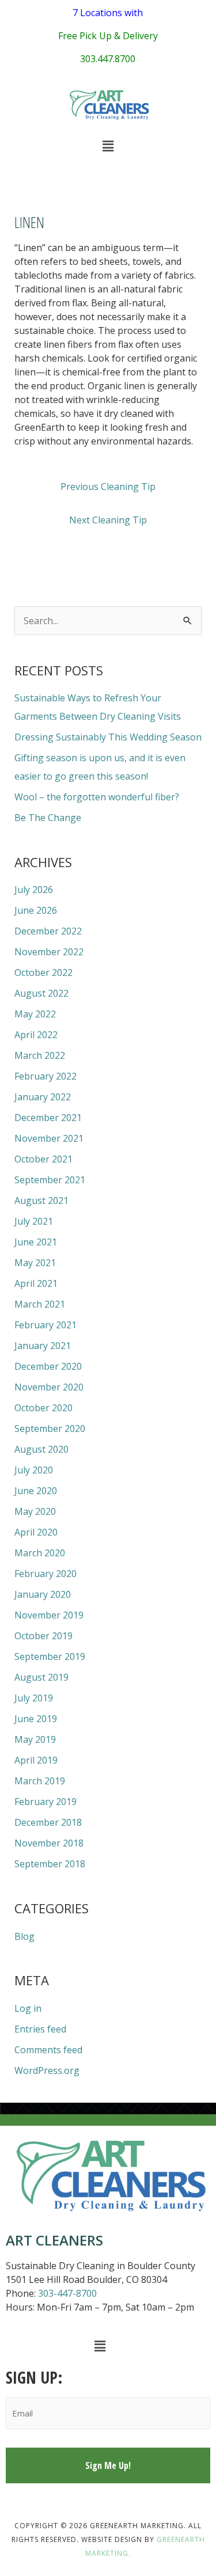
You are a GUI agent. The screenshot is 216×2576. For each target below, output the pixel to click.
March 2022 (40, 1055)
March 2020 (40, 1553)
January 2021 (43, 1346)
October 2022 (43, 972)
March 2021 (40, 1304)
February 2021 (46, 1325)
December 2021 (48, 1118)
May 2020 (35, 1511)
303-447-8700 (67, 2293)
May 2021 (35, 1263)
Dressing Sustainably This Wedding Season (108, 737)
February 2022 (46, 1076)
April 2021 (36, 1283)
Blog (24, 1936)
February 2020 (46, 1574)
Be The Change (48, 818)
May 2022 (35, 1014)
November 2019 (49, 1615)
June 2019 (36, 1719)
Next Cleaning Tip (108, 520)
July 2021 (34, 1221)
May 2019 (35, 1739)
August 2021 (41, 1200)
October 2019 (43, 1636)
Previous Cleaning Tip (108, 487)
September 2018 (50, 1864)
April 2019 (36, 1760)
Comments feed (48, 2050)
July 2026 (34, 890)
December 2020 (48, 1366)
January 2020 (43, 1594)
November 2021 (49, 1138)
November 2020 (49, 1387)
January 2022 (43, 1097)
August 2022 (41, 993)
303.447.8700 (108, 59)
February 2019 (46, 1802)
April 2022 (36, 1035)
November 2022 (49, 952)
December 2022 (48, 931)
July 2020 (34, 1470)
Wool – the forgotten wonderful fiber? (97, 797)
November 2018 (49, 1843)
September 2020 (50, 1428)
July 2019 (34, 1698)
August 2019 (41, 1677)
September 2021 (50, 1180)
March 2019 (40, 1781)
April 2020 (36, 1532)
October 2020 (43, 1408)
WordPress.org (47, 2070)
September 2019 (50, 1656)
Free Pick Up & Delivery (108, 36)
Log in (28, 2008)
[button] (108, 146)
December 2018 (48, 1822)
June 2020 (36, 1491)
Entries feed (40, 2029)
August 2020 (41, 1449)
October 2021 (43, 1159)
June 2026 (36, 910)
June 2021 (36, 1242)
